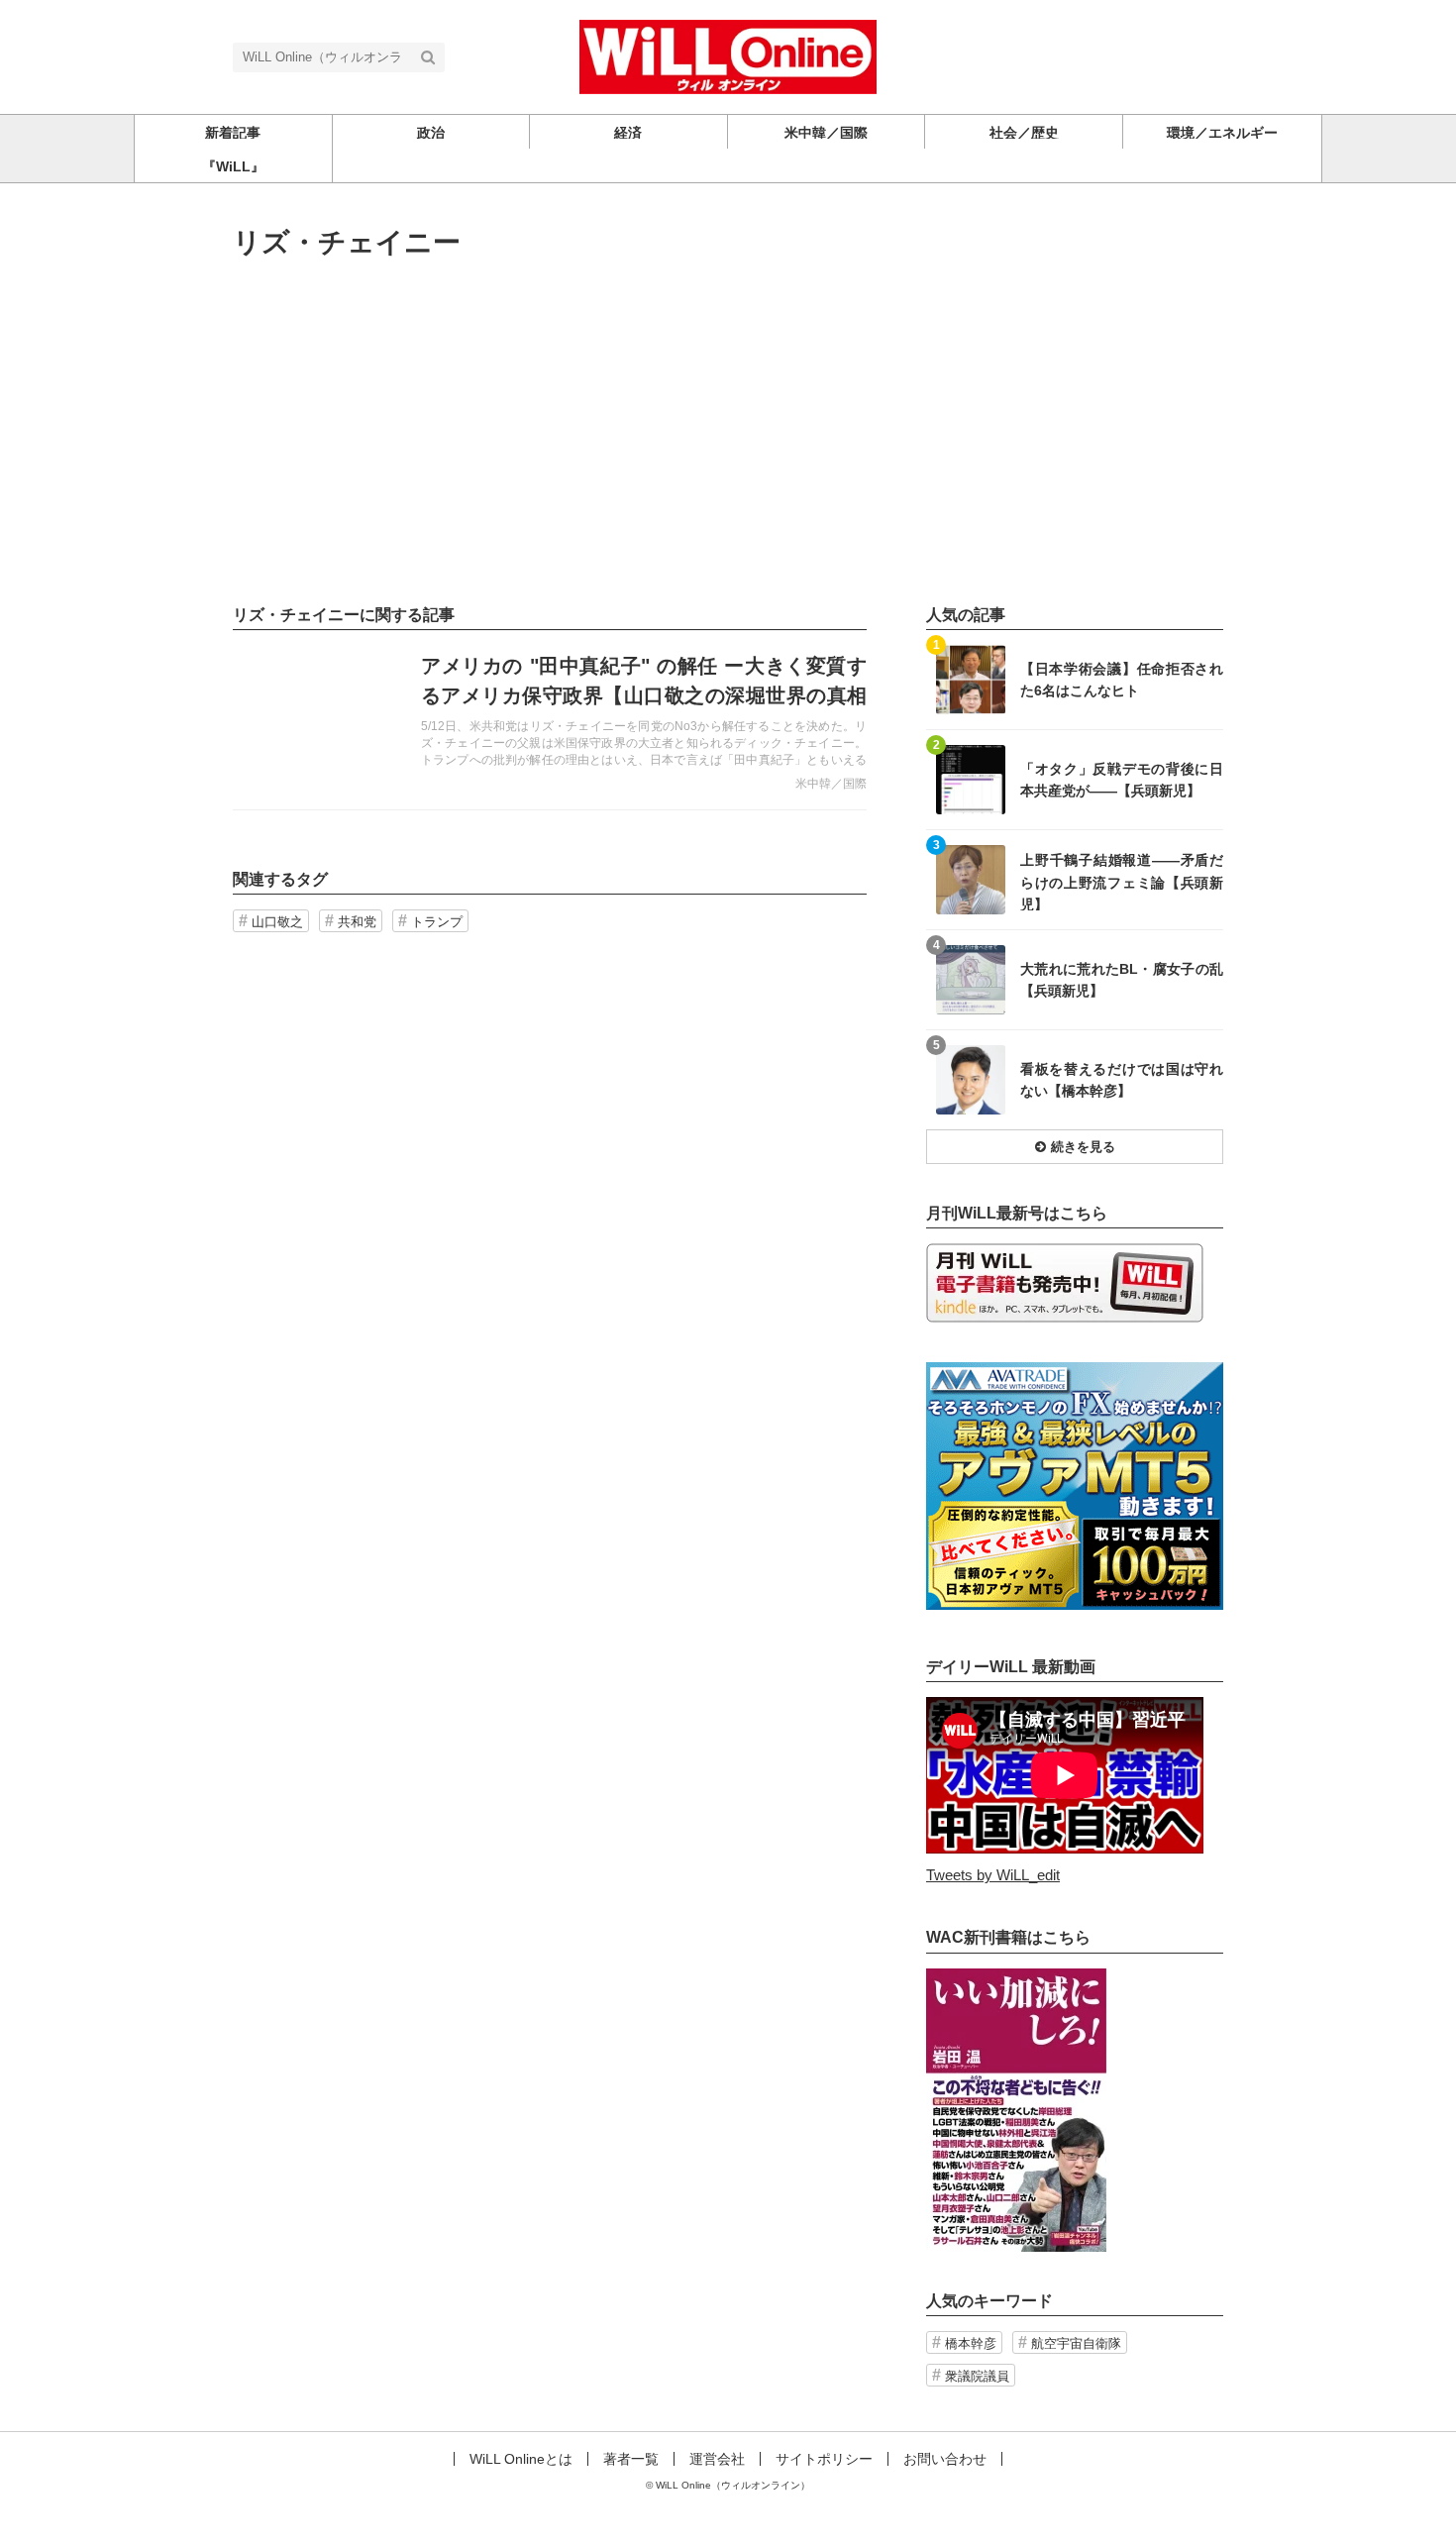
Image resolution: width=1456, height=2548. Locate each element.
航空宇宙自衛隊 (1076, 2343)
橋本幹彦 (971, 2343)
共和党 (357, 922)
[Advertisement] (728, 432)
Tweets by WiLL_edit (993, 1875)
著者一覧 (631, 2459)
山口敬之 (277, 922)
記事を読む (550, 720)
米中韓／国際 (831, 784)
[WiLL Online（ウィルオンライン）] (728, 55)
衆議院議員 (977, 2376)
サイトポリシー (824, 2459)
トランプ (437, 922)
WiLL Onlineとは (521, 2459)
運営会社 (717, 2459)
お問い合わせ (945, 2459)
